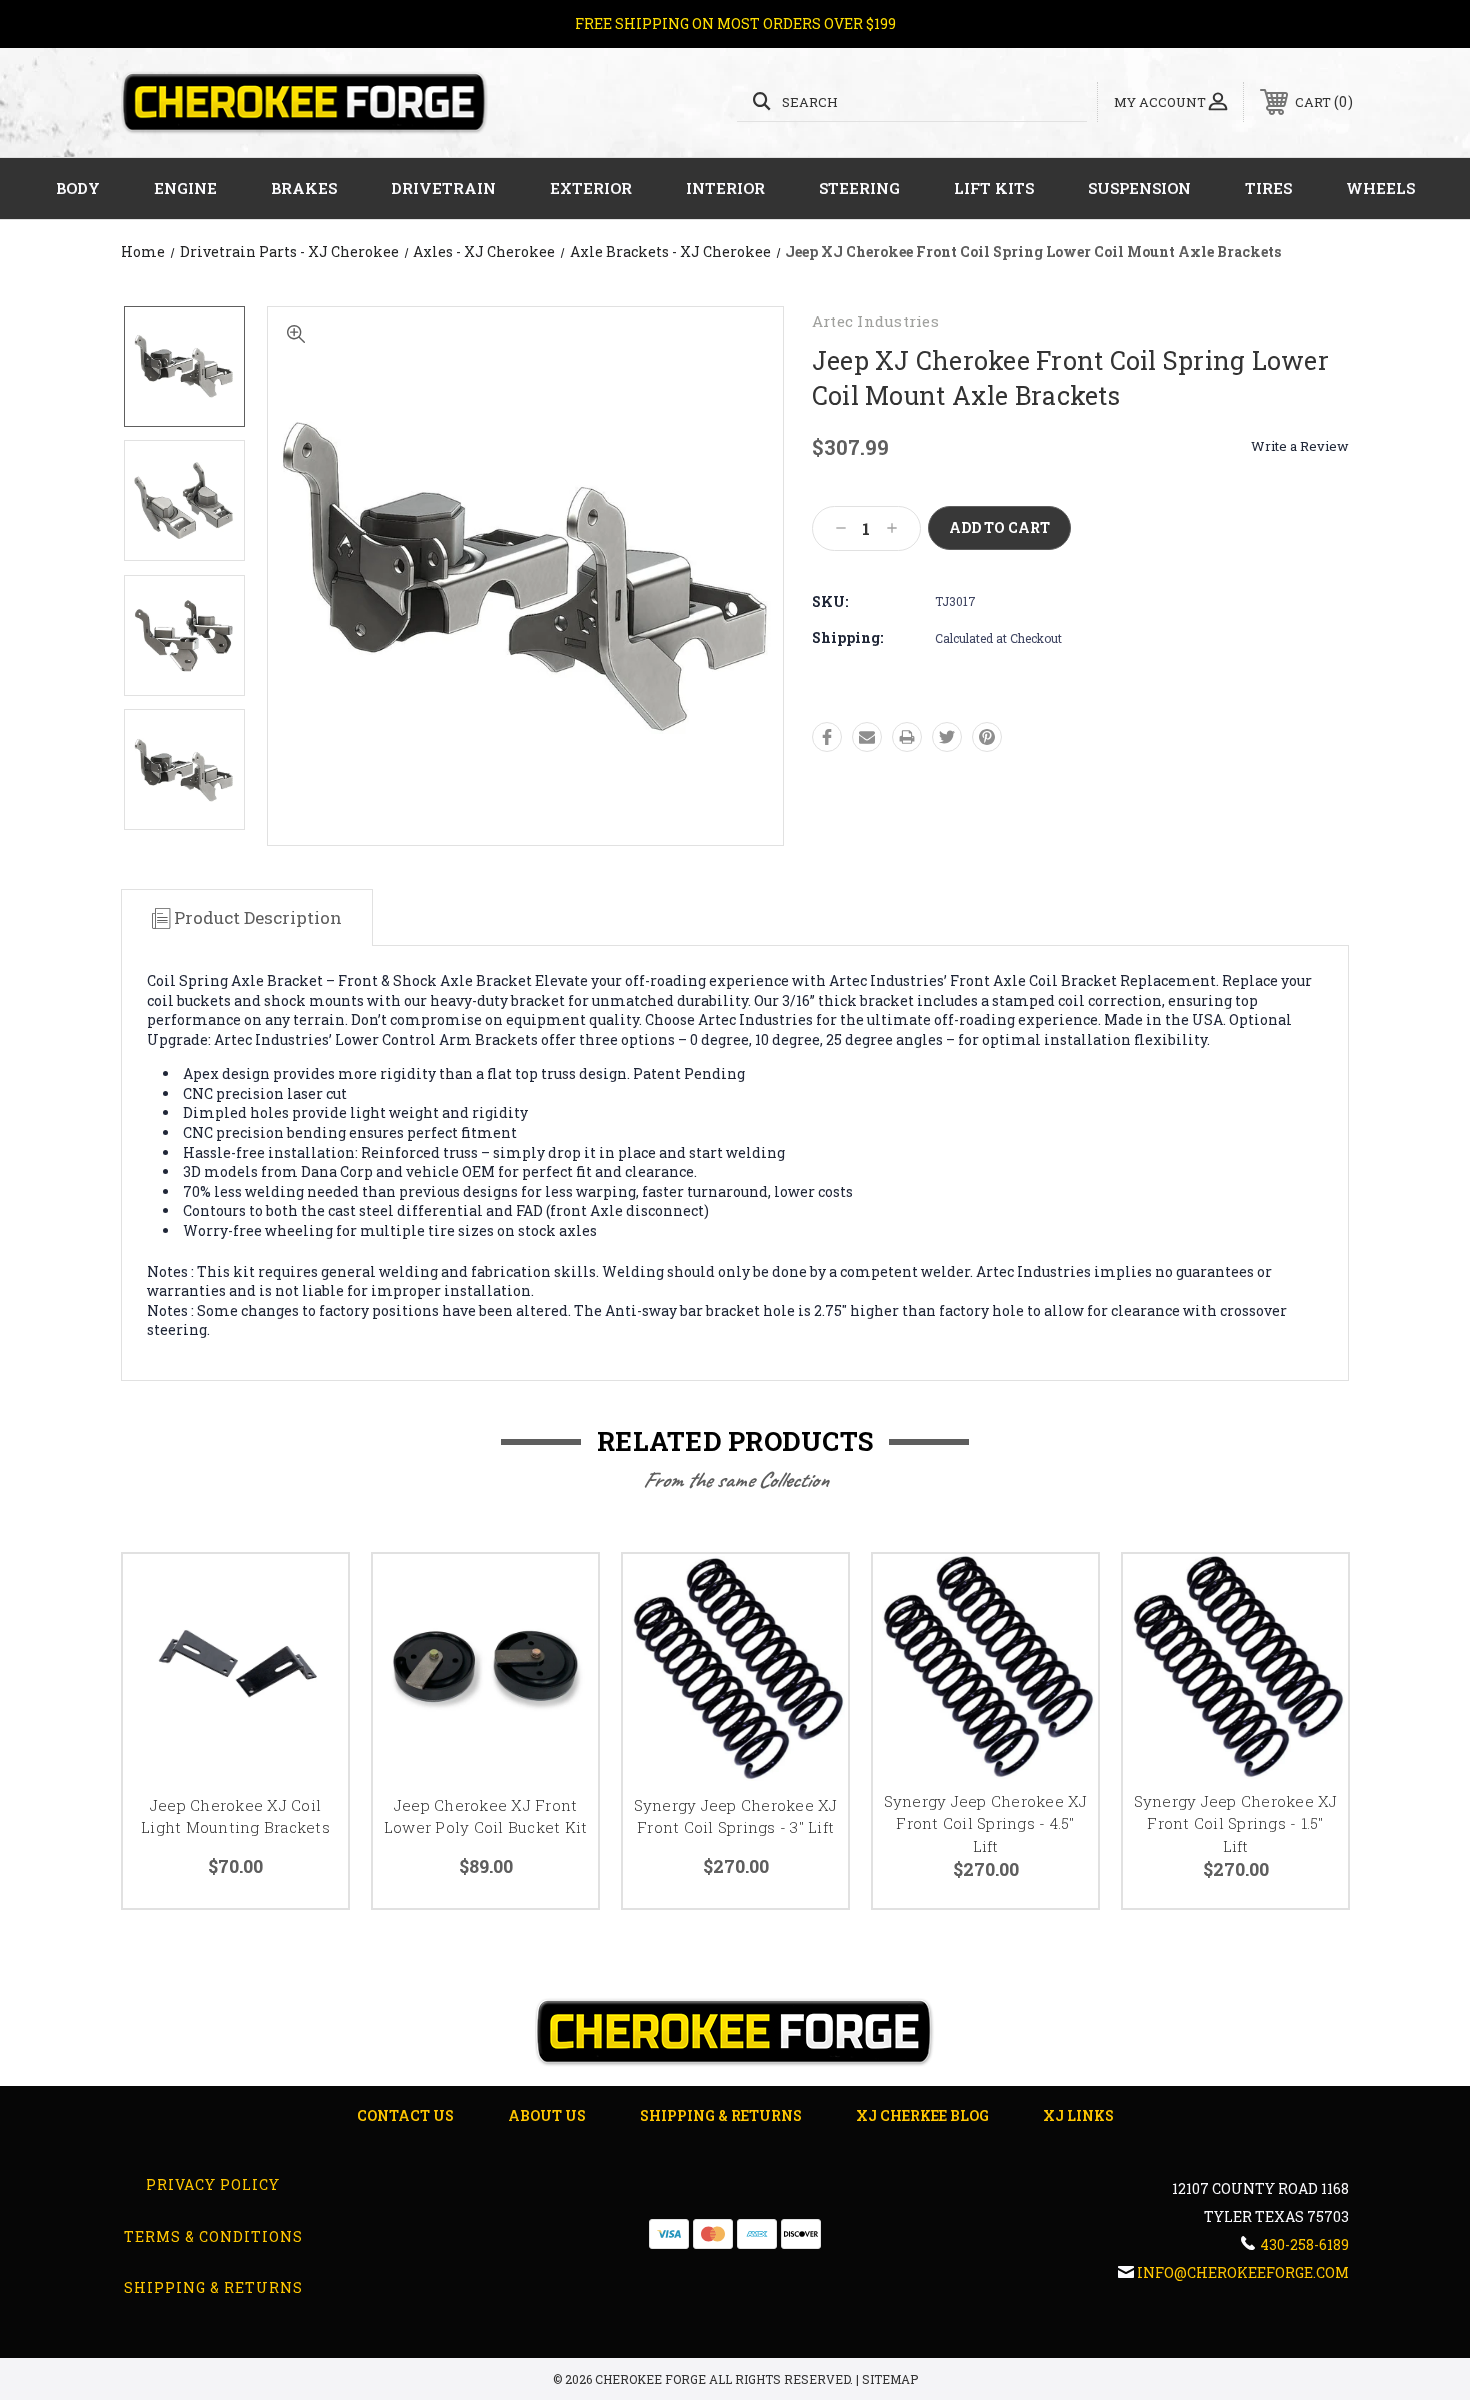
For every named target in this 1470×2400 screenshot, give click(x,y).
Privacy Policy (213, 2184)
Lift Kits (994, 188)
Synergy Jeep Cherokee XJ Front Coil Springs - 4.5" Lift (986, 1823)
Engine (185, 188)
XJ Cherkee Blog (922, 2115)
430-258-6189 (1304, 2244)
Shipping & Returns (721, 2115)
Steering (859, 188)
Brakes (304, 188)
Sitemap (890, 2379)
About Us (547, 2115)
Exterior (591, 188)
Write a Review (1300, 446)
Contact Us (405, 2115)
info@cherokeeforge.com (1243, 2272)
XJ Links (1078, 2115)
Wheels (1380, 188)
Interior (725, 188)
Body (78, 188)
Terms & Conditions (213, 2236)
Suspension (1139, 188)
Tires (1268, 188)
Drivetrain (443, 188)
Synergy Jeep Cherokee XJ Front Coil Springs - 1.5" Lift (1236, 1823)
